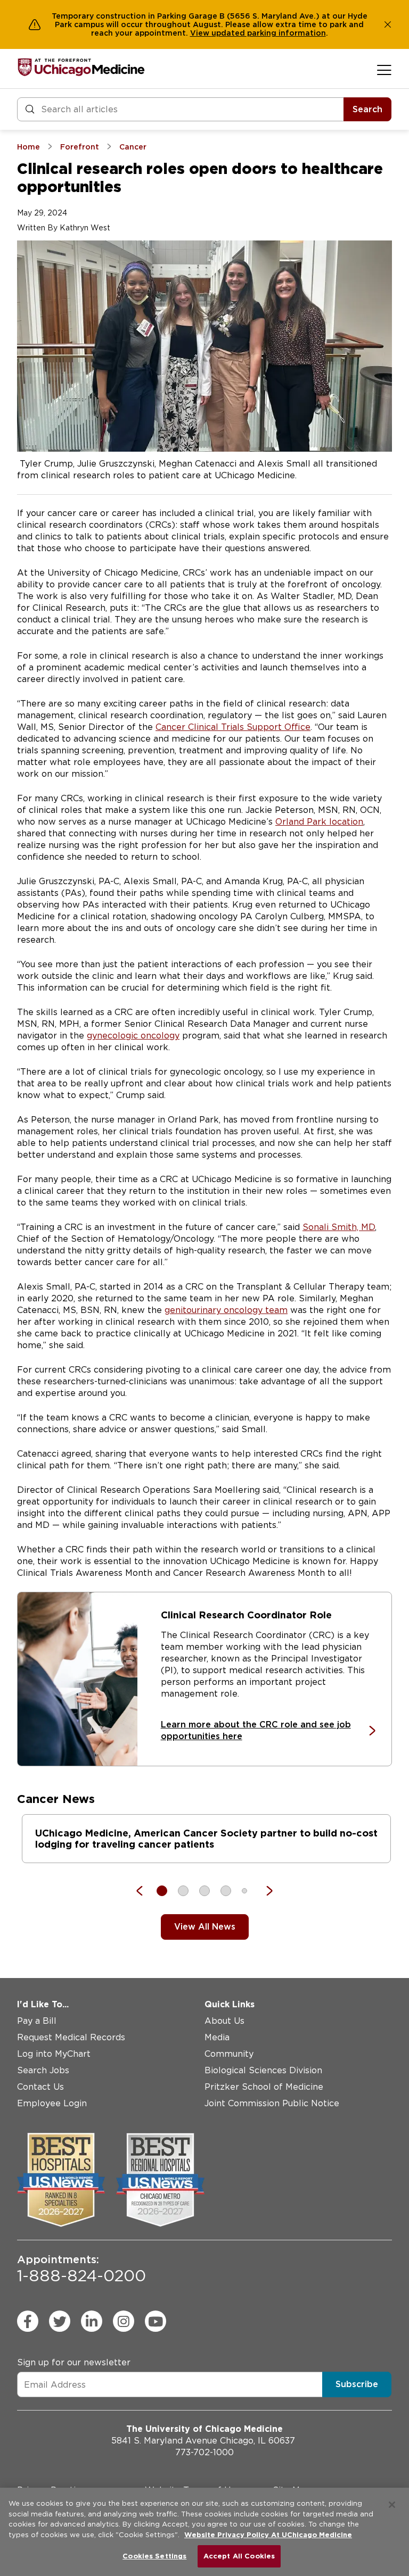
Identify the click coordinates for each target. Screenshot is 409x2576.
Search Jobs (43, 2070)
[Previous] (145, 1891)
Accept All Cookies (239, 2556)
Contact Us (40, 2087)
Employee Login (52, 2103)
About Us (224, 2021)
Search (367, 109)
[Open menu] (384, 70)
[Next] (264, 1891)
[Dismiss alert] (388, 24)
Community (229, 2054)
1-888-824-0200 (81, 2269)
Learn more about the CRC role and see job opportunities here (256, 1730)
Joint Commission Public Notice (272, 2103)
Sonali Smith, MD (339, 1227)
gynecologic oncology (133, 1036)
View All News (205, 1927)
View (201, 33)
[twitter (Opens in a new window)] (60, 2321)
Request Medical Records (71, 2037)
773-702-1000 (204, 2452)
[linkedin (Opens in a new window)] (92, 2321)
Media (217, 2037)
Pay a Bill (37, 2021)
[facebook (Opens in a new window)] (28, 2321)
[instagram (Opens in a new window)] (124, 2321)
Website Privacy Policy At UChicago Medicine (268, 2535)
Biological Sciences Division (263, 2070)
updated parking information (269, 33)
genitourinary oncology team (226, 1310)
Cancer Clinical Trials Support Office (233, 727)
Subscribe (357, 2384)
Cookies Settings (154, 2556)
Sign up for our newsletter (74, 2362)
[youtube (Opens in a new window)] (156, 2321)
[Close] (392, 2505)
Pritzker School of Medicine (264, 2087)
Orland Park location (319, 822)
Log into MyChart (54, 2054)
